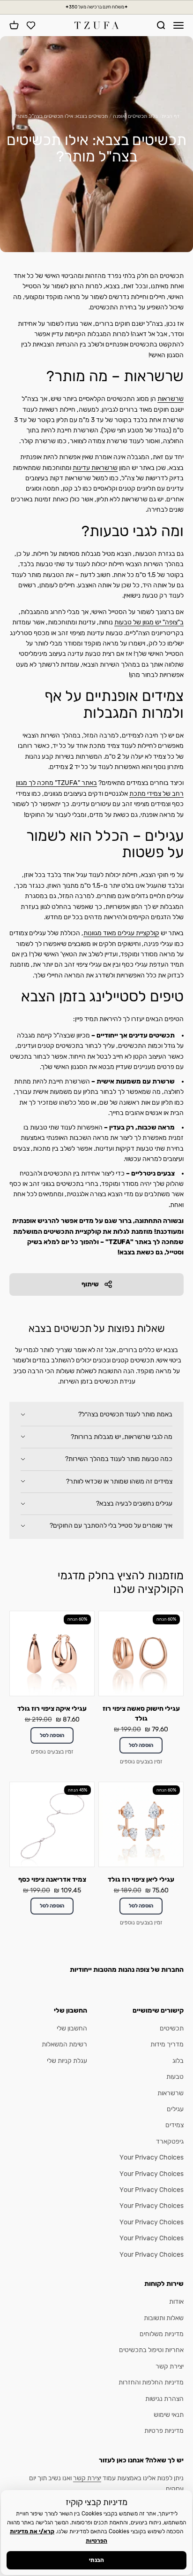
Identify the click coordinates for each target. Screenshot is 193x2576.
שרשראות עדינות (95, 468)
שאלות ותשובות (164, 2318)
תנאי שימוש (169, 2415)
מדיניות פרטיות (164, 2431)
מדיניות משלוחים (162, 2334)
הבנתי (96, 2560)
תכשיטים (172, 2028)
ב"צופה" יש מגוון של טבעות (149, 622)
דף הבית (171, 116)
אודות (176, 2302)
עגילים (175, 2109)
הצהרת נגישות (164, 2399)
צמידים (174, 2125)
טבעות (175, 2077)
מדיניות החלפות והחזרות (151, 2382)
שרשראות (171, 399)
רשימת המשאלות (64, 2044)
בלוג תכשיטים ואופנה (135, 116)
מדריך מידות (167, 2044)
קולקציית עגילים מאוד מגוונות (121, 933)
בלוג (178, 2061)
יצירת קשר (170, 2366)
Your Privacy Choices (152, 2157)
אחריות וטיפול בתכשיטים (151, 2350)
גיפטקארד (170, 2142)
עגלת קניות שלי (67, 2061)
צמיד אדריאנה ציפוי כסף (52, 1880)
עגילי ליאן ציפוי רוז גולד (141, 1880)
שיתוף (90, 1284)
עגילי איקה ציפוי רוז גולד (52, 1709)
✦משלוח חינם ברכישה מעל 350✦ (96, 7)
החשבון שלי (72, 2028)
